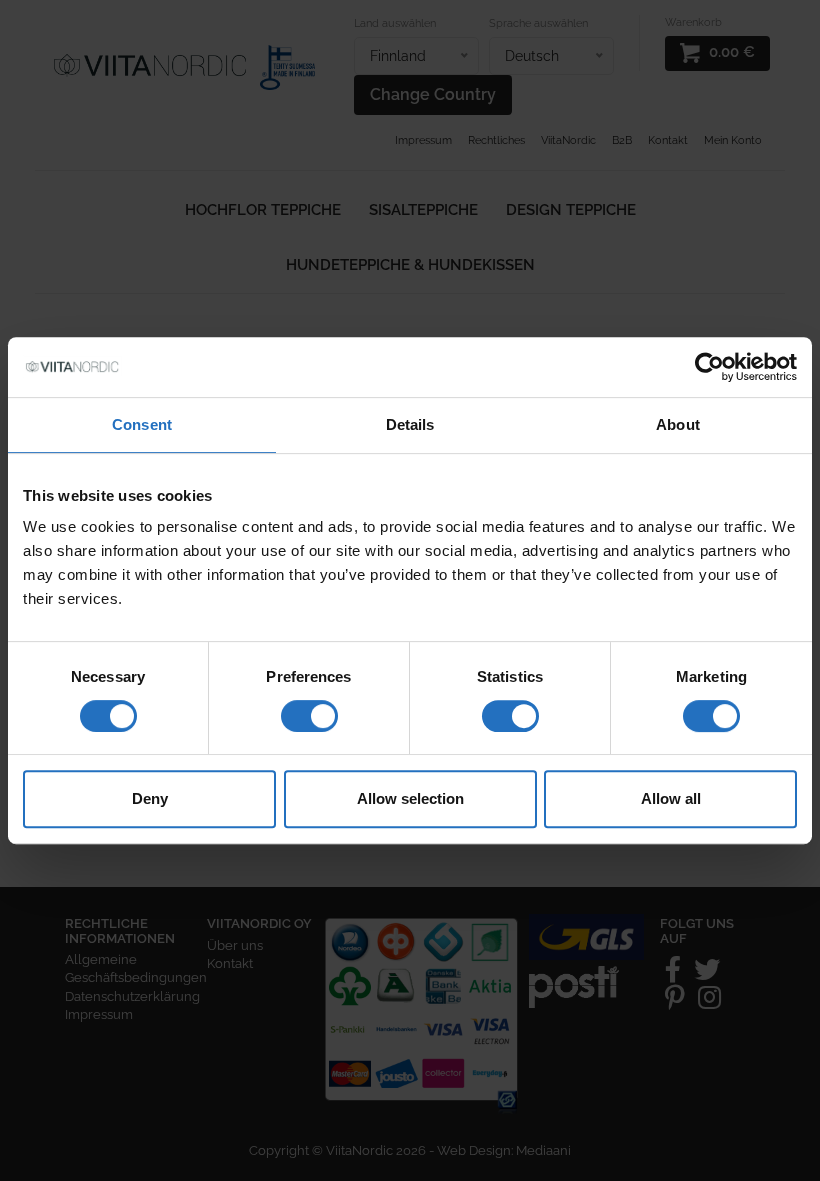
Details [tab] (410, 424)
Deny (150, 798)
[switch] (309, 716)
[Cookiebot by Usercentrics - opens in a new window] (709, 367)
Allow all (671, 798)
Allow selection (410, 798)
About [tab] (678, 424)
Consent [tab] (142, 424)
